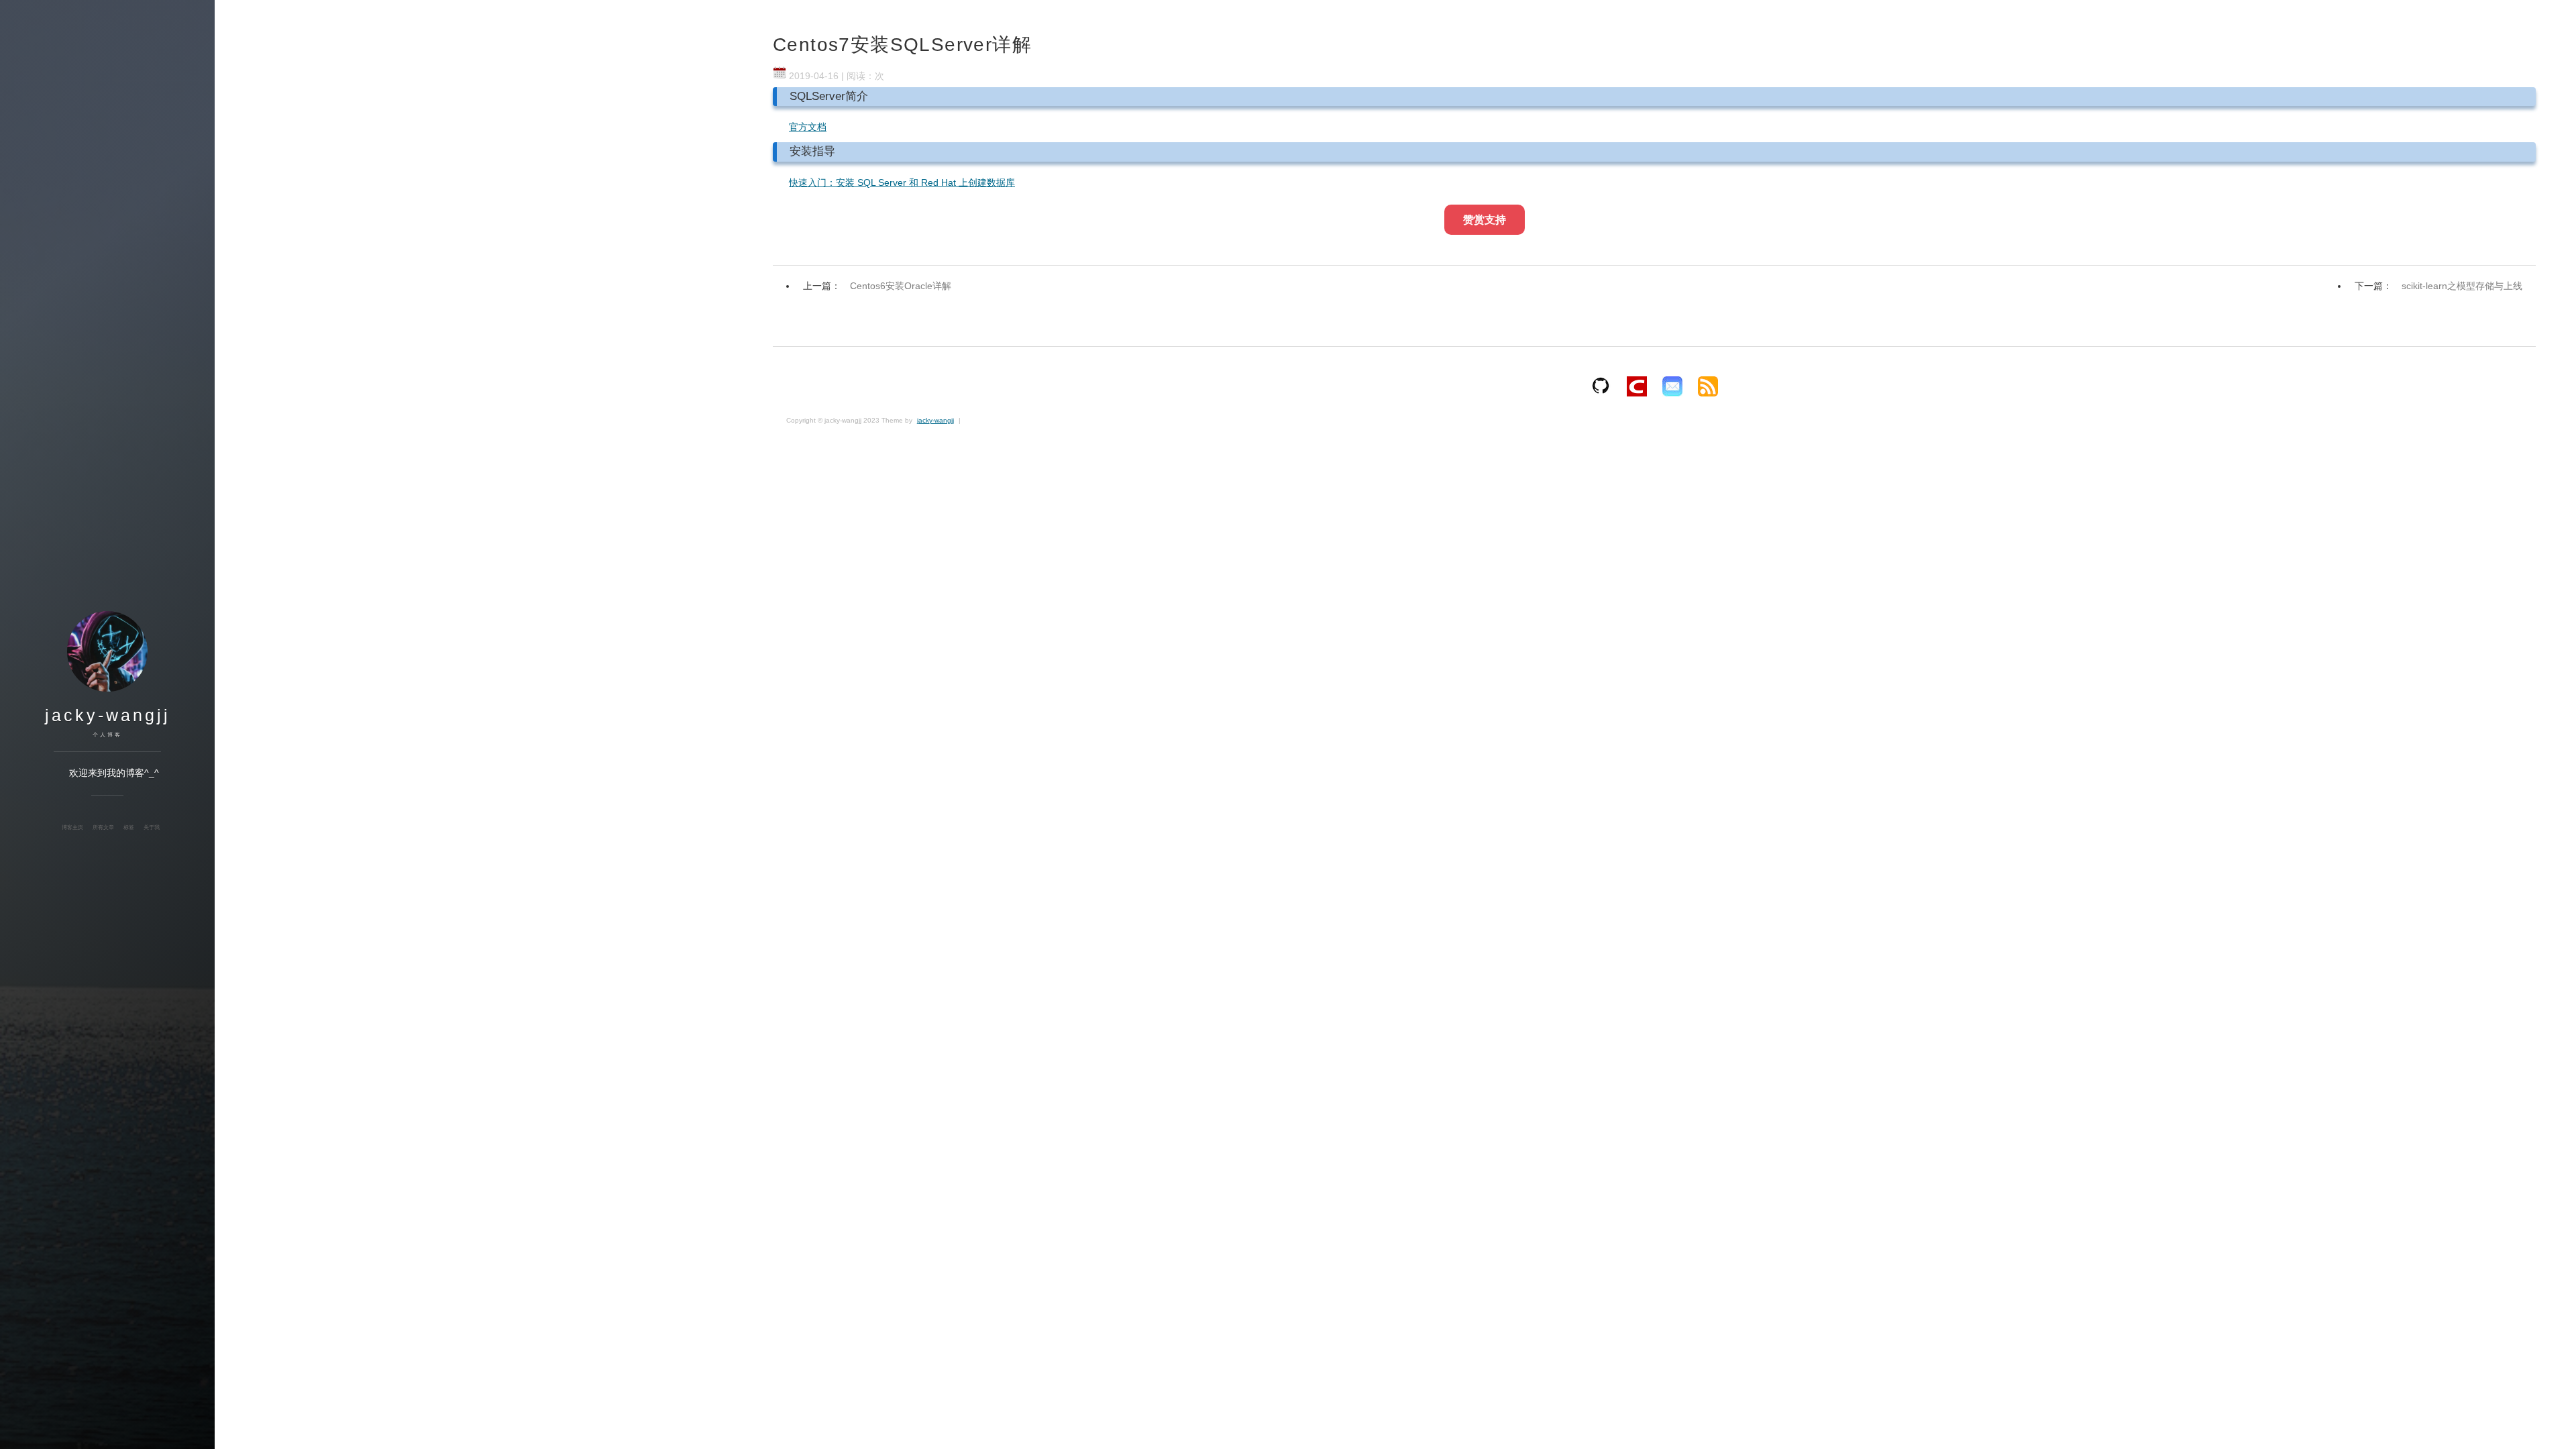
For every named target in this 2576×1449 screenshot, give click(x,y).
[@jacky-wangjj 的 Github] (1601, 386)
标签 (129, 827)
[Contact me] (1672, 386)
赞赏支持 (1485, 220)
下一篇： (2438, 286)
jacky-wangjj (108, 715)
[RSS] (1708, 386)
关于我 (152, 827)
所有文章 (103, 827)
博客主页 (72, 827)
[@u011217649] (1637, 386)
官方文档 (808, 127)
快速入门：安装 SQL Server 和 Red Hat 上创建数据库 (902, 182)
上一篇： (877, 286)
